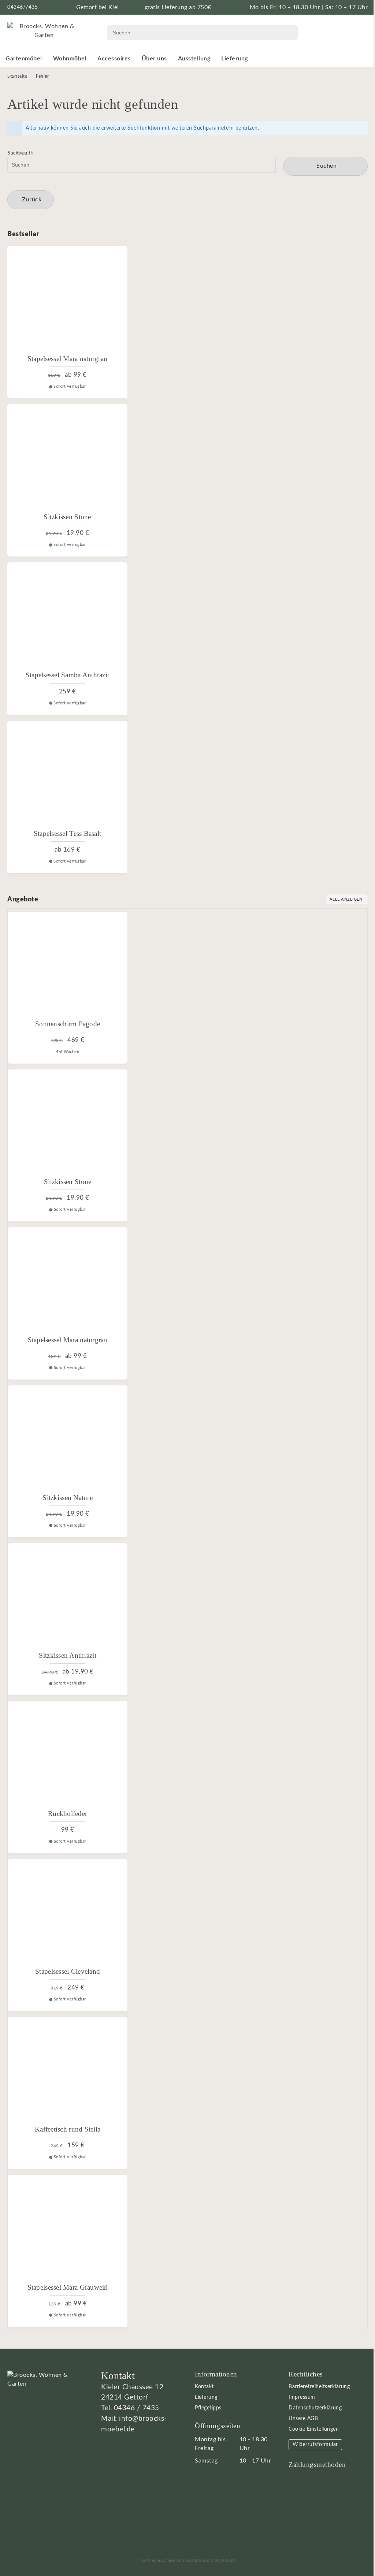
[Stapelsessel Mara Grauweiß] (68, 2229)
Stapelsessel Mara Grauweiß (68, 2287)
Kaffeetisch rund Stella (68, 2129)
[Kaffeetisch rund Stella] (68, 2071)
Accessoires (114, 59)
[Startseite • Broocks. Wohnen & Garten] (44, 30)
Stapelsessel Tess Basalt (67, 833)
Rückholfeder (68, 1814)
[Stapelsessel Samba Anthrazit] (67, 617)
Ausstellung (194, 59)
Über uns (154, 59)
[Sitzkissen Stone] (67, 458)
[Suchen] (286, 33)
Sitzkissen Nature (68, 1498)
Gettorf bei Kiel (98, 7)
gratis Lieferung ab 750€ (178, 7)
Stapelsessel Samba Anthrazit (68, 675)
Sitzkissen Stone (67, 517)
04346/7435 (23, 7)
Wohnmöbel (70, 59)
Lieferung (235, 59)
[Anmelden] (342, 33)
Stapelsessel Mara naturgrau (67, 359)
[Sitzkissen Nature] (68, 1439)
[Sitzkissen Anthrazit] (68, 1597)
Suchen (325, 166)
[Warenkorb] (360, 33)
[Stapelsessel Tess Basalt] (67, 775)
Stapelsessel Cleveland (68, 1971)
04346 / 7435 (137, 2408)
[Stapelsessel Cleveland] (68, 1913)
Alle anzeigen (346, 899)
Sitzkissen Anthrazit (67, 1655)
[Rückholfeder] (68, 1755)
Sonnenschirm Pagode (68, 1024)
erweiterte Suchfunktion (131, 128)
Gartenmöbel (24, 59)
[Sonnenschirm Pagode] (68, 966)
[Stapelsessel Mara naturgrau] (67, 300)
